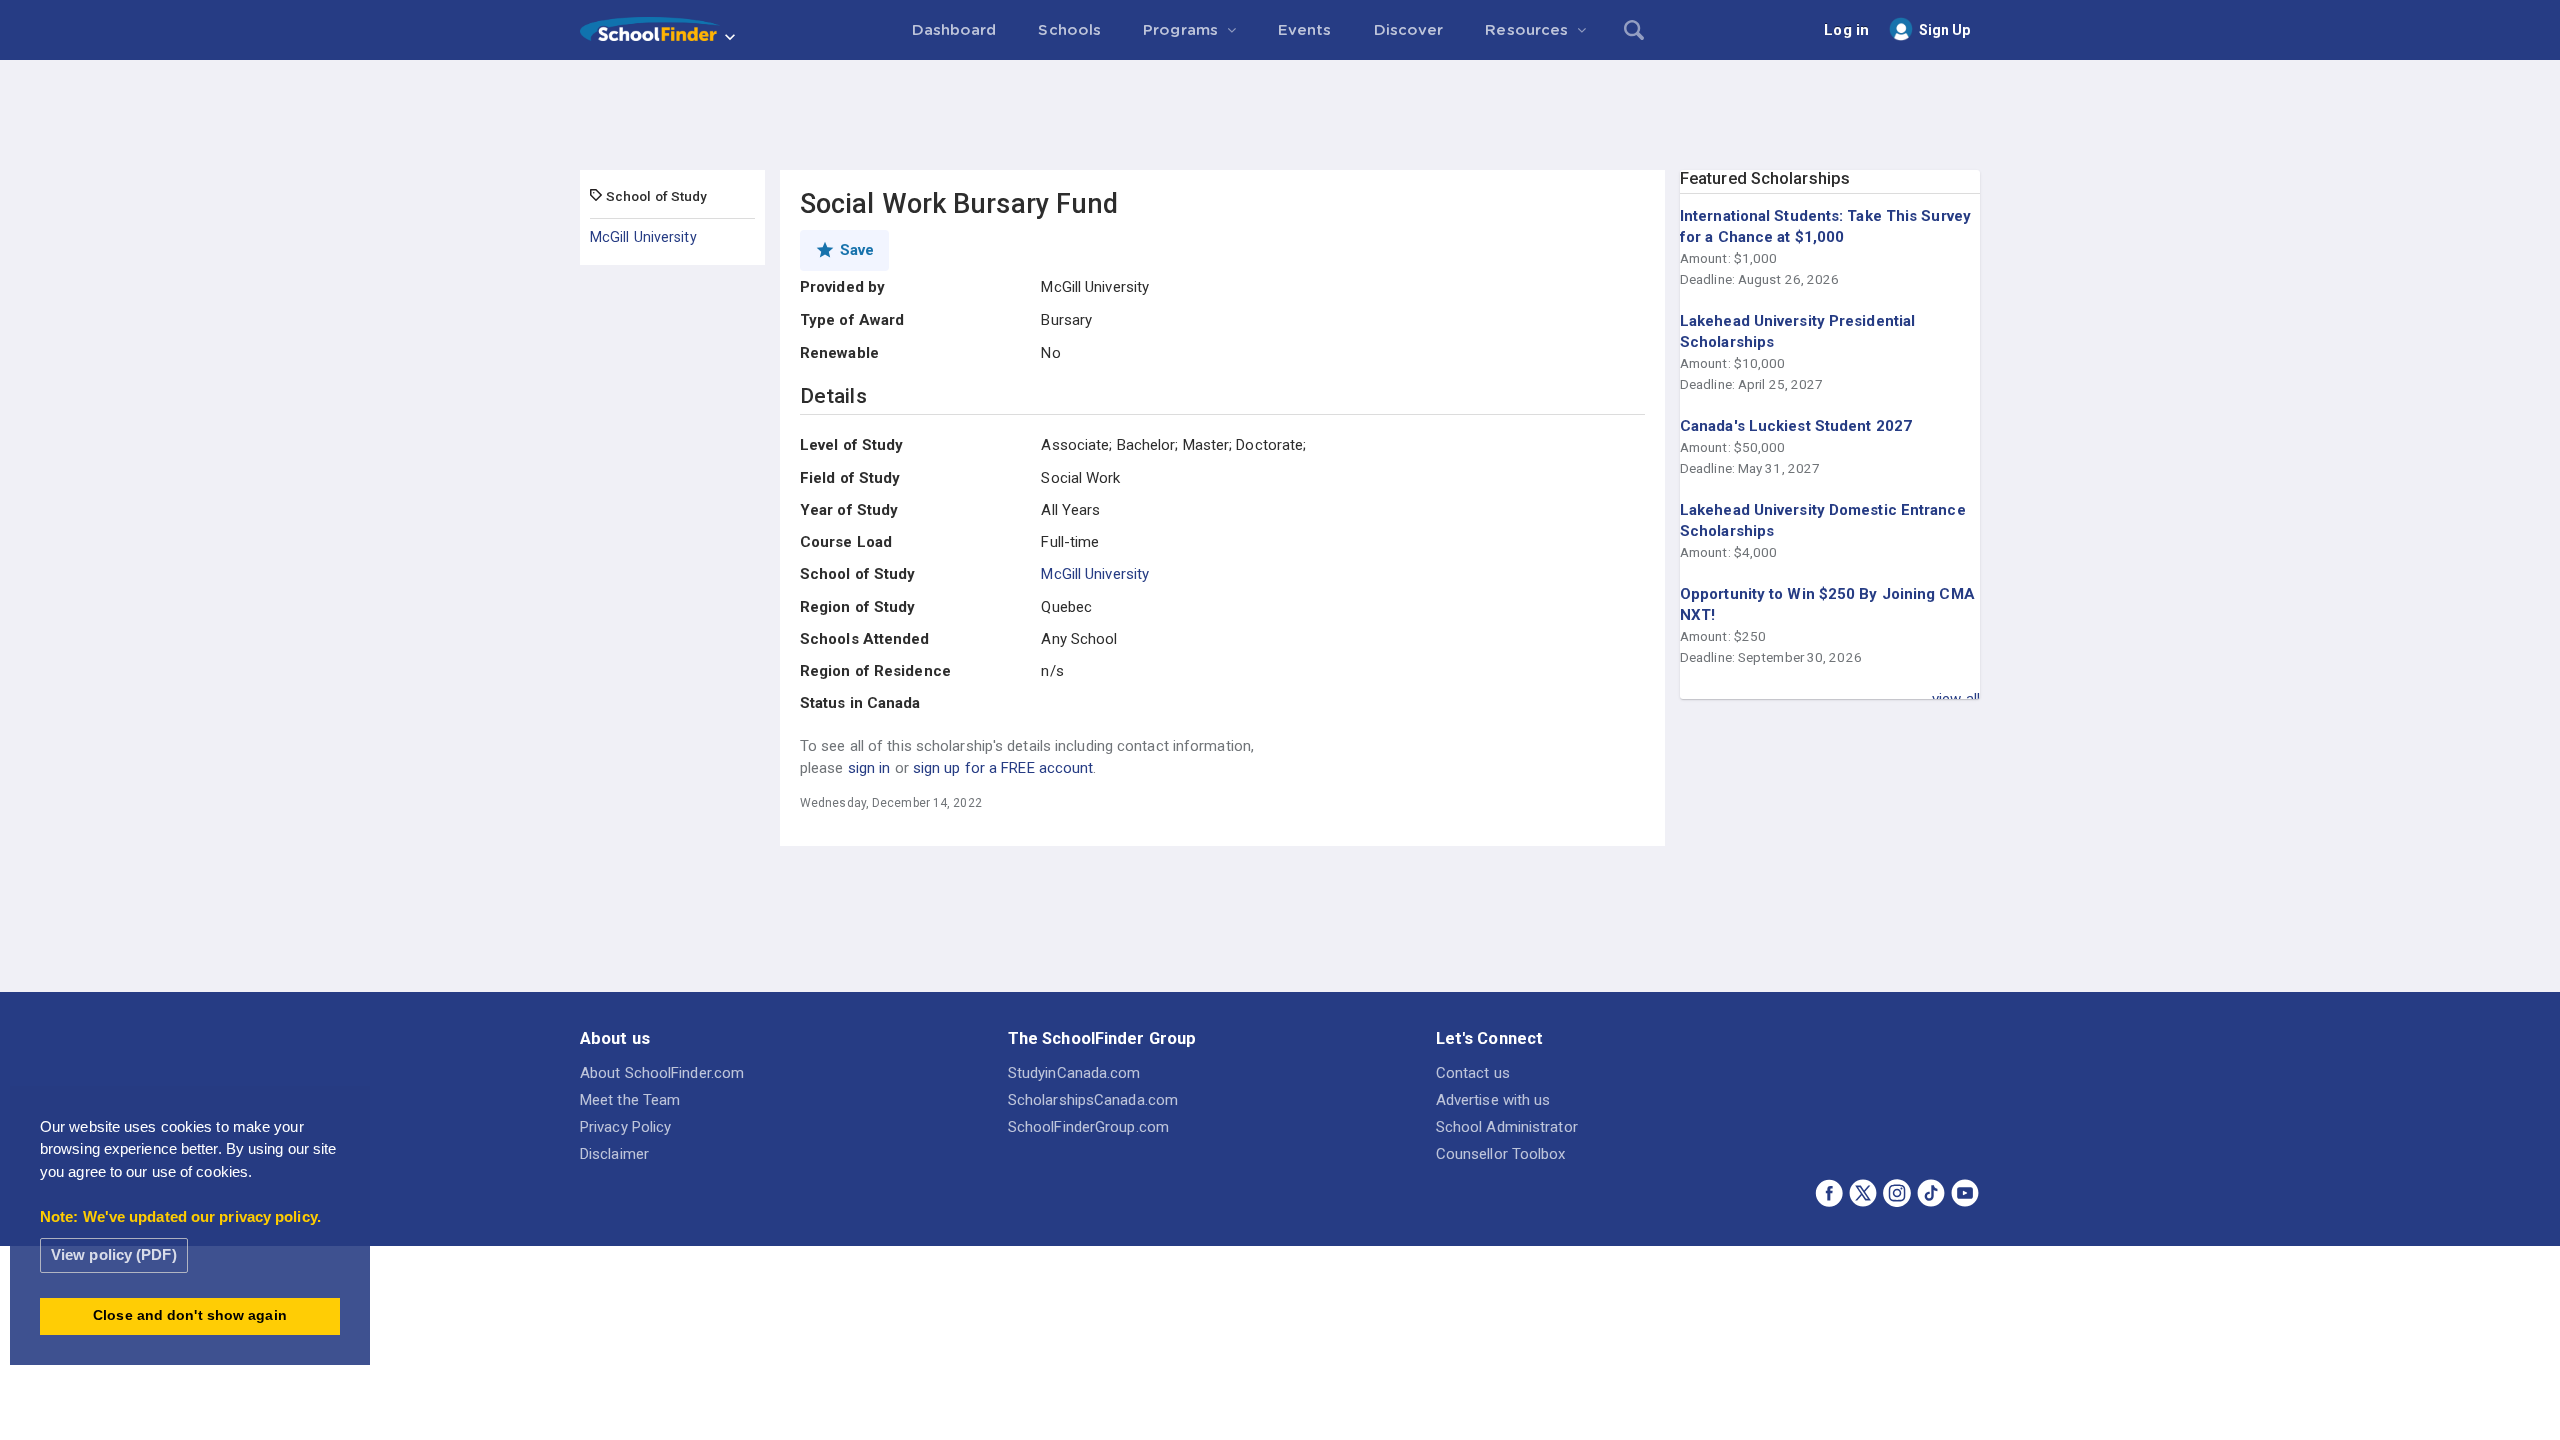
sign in (869, 768)
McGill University (643, 237)
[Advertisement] (1280, 115)
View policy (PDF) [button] (114, 1254)
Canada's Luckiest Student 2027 (1796, 426)
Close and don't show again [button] (190, 1315)
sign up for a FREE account (1003, 768)
